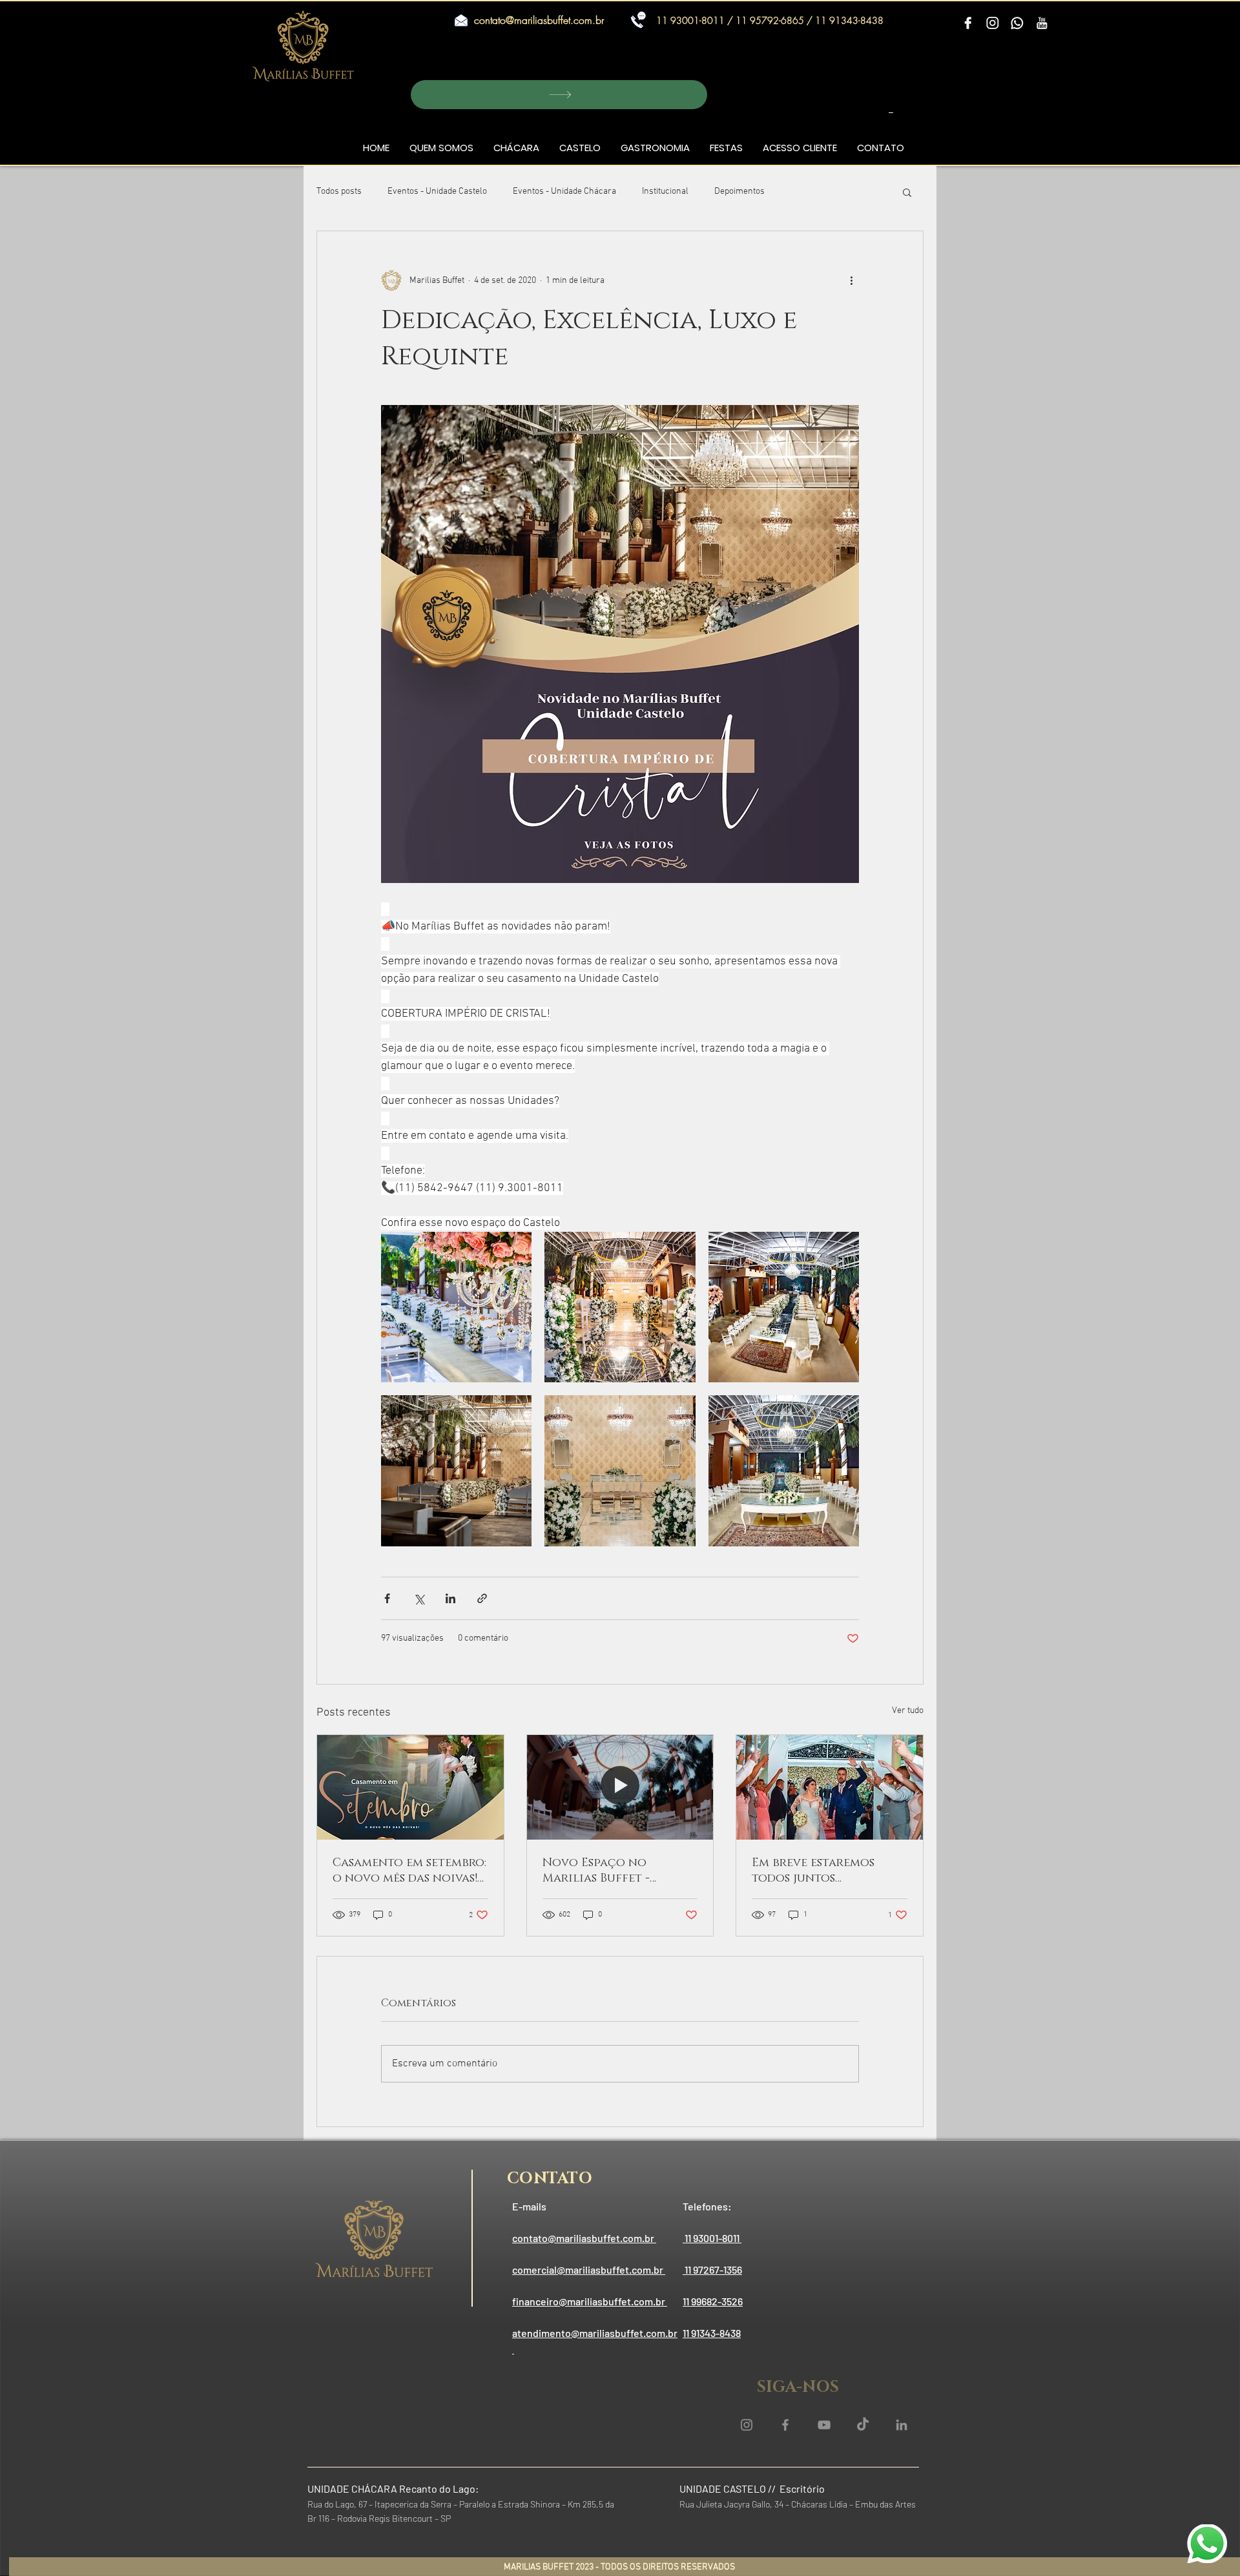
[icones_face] (968, 24)
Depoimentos (739, 192)
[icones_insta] (993, 24)
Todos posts (339, 192)
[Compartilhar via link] (482, 1598)
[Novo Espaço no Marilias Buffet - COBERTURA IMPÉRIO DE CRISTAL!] (620, 1787)
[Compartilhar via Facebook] (387, 1598)
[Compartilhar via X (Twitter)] (419, 1598)
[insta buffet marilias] (747, 2425)
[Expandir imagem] (456, 1307)
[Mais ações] (851, 280)
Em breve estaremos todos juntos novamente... (813, 1871)
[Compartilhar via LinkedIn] (450, 1598)
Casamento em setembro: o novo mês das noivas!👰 (409, 1871)
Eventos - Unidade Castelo (437, 192)
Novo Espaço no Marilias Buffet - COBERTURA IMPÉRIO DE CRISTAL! (617, 1871)
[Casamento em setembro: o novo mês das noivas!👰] (410, 1787)
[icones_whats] (1017, 24)
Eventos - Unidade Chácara (564, 192)
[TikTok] (863, 2425)
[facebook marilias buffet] (785, 2425)
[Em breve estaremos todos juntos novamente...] (830, 1787)
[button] (559, 95)
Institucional (665, 192)
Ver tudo (908, 1711)
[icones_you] (1042, 24)
